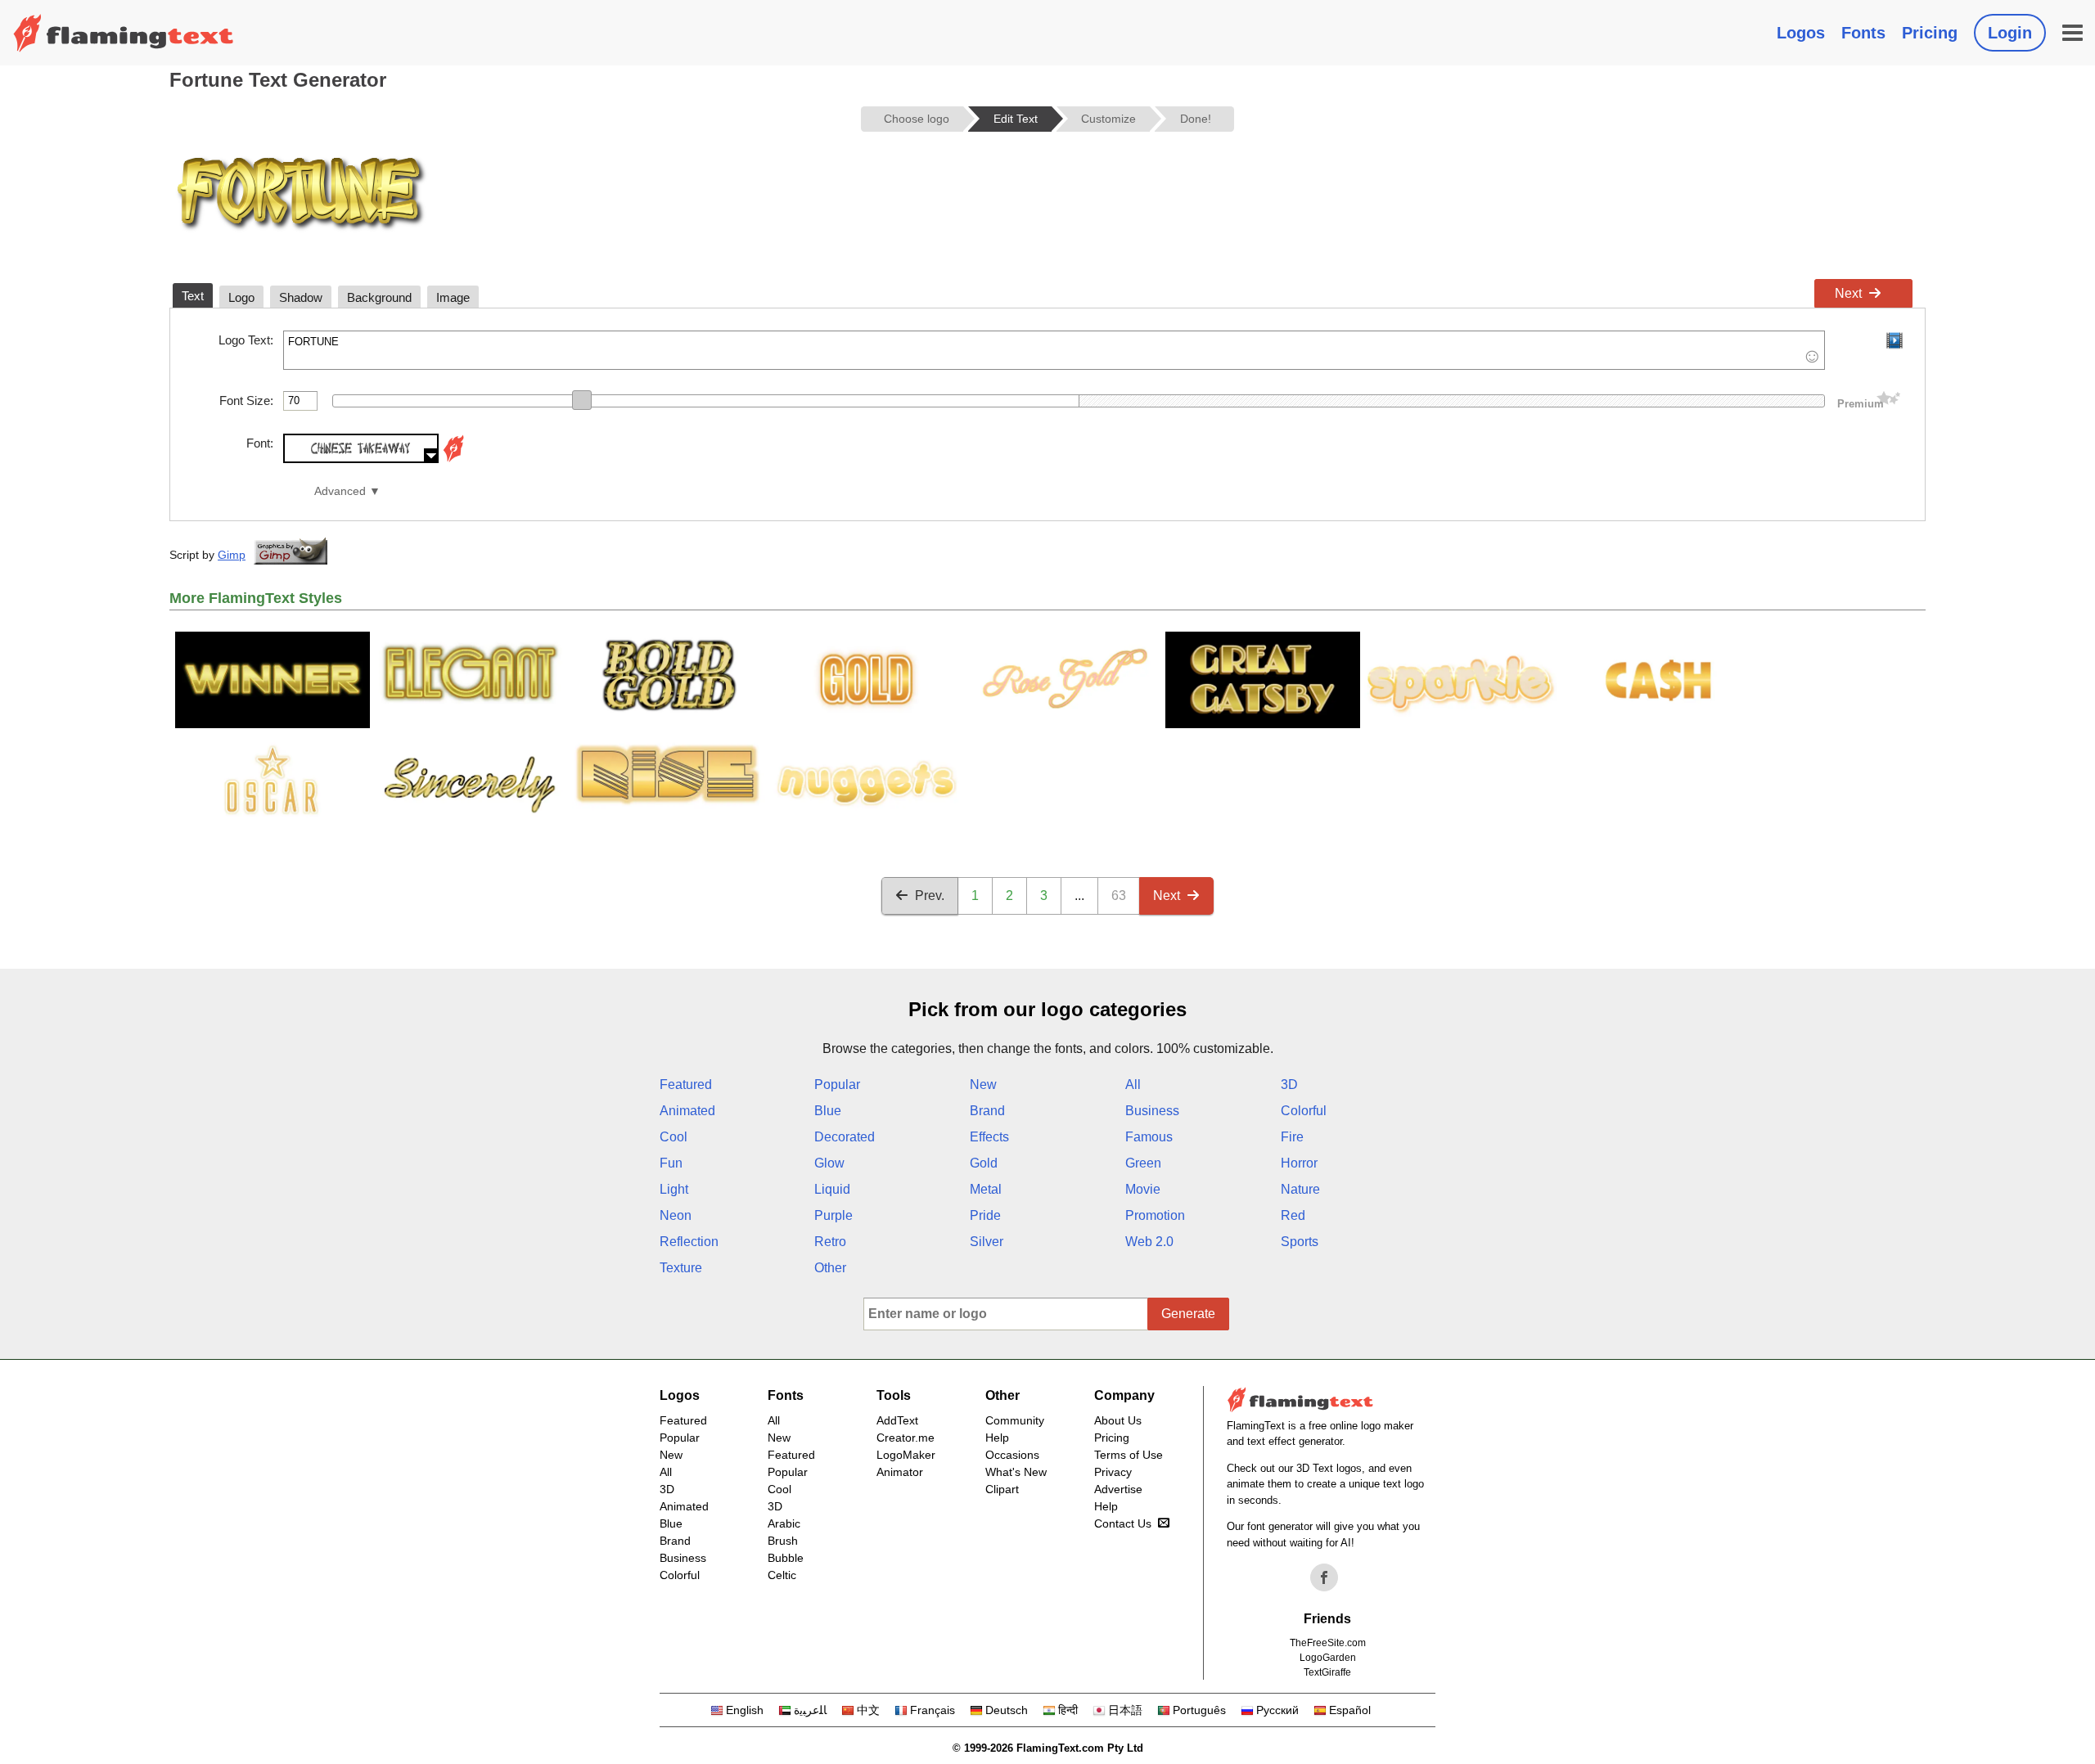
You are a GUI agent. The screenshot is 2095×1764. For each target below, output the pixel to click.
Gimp (232, 555)
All (1133, 1084)
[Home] (124, 33)
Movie (1143, 1189)
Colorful (1304, 1111)
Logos (1801, 33)
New (983, 1084)
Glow (829, 1163)
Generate (1188, 1314)
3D (1289, 1084)
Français (933, 1710)
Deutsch (1007, 1710)
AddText (897, 1420)
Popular (837, 1084)
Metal (986, 1189)
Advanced (340, 491)
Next (1848, 293)
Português (1199, 1710)
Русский (1277, 1710)
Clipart (1002, 1489)
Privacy (1113, 1472)
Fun (671, 1163)
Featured (686, 1084)
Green (1143, 1163)
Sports (1300, 1242)
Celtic (782, 1575)
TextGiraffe (1327, 1672)
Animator (900, 1472)
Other (830, 1268)
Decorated (845, 1137)
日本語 (1125, 1710)
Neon (676, 1215)
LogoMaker (906, 1455)
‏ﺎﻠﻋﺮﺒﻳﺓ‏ (810, 1710)
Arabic (784, 1523)
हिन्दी (1068, 1710)
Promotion (1155, 1215)
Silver (987, 1242)
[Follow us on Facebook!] (1324, 1577)
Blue (828, 1111)
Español (1350, 1710)
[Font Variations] (453, 459)
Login (2010, 33)
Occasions (1012, 1455)
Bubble (786, 1558)
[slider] (582, 400)
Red (1293, 1215)
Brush (783, 1541)
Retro (830, 1242)
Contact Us (1123, 1523)
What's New (1016, 1472)
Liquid (832, 1189)
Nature (1300, 1189)
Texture (681, 1268)
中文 (868, 1710)
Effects (989, 1137)
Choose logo (917, 119)
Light (674, 1189)
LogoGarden (1328, 1658)
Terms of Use (1129, 1455)
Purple (833, 1215)
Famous (1149, 1137)
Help (997, 1438)
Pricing (1930, 33)
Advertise (1118, 1489)
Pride (985, 1215)
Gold (984, 1163)
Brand (987, 1111)
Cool (674, 1137)
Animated (687, 1111)
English (745, 1710)
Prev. (930, 895)
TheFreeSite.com (1328, 1643)
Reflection (689, 1242)
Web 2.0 (1149, 1242)
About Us (1118, 1420)
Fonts (1863, 33)
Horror (1299, 1163)
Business (1152, 1111)
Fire (1292, 1137)
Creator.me (906, 1438)
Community (1015, 1420)
